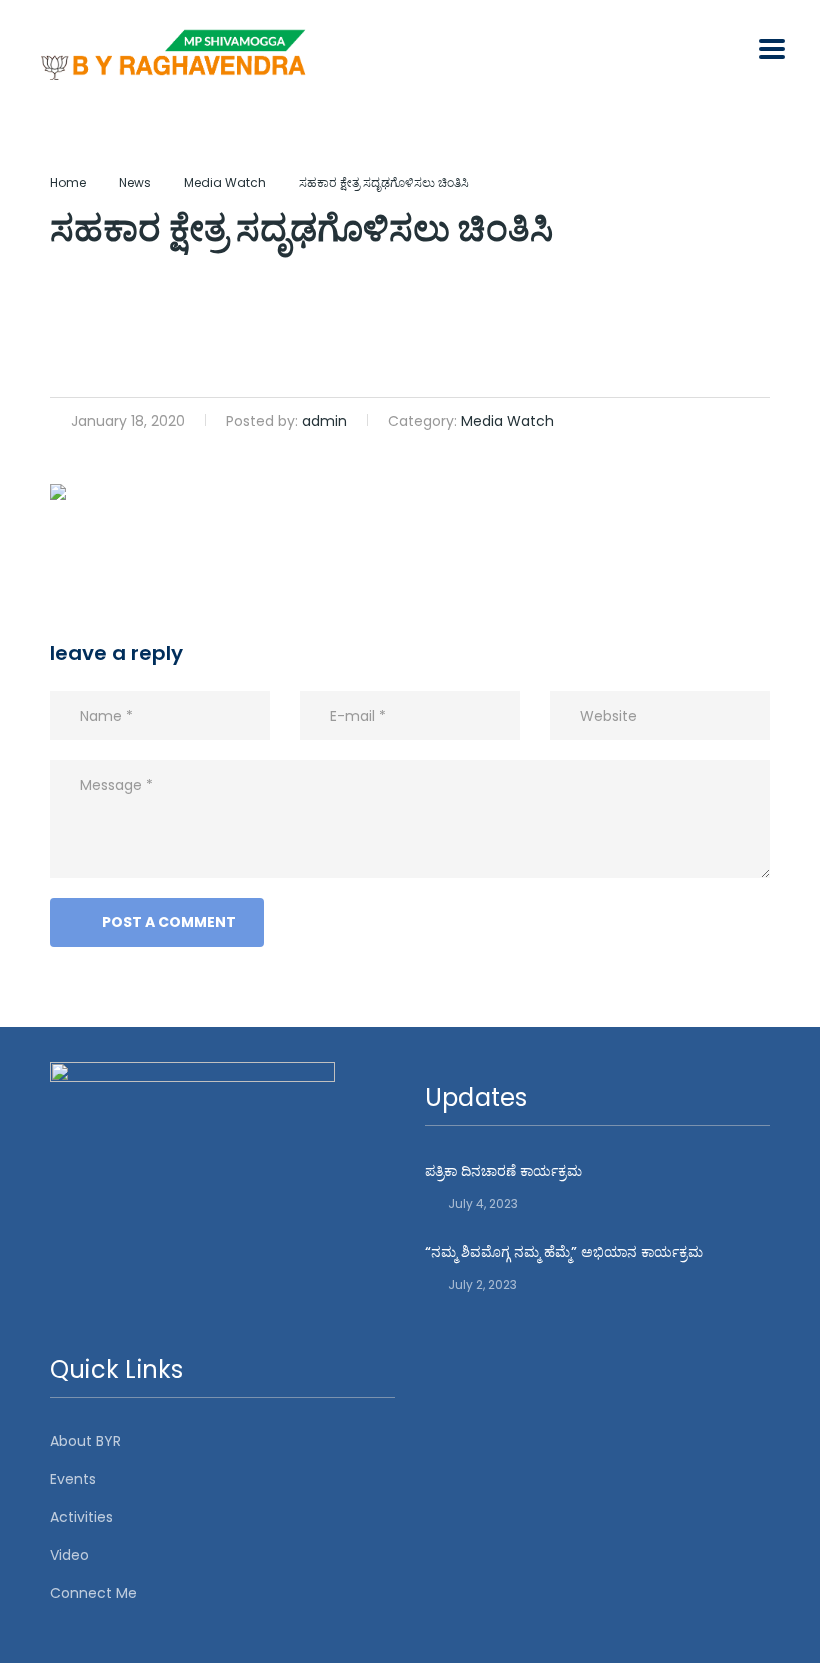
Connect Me (93, 1593)
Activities (81, 1517)
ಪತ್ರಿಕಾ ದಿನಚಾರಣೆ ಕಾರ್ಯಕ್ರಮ (503, 1171)
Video (69, 1555)
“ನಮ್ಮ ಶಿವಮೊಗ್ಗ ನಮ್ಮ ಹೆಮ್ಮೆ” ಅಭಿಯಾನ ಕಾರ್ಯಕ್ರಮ (564, 1252)
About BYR (85, 1441)
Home (68, 182)
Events (73, 1479)
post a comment (169, 922)
